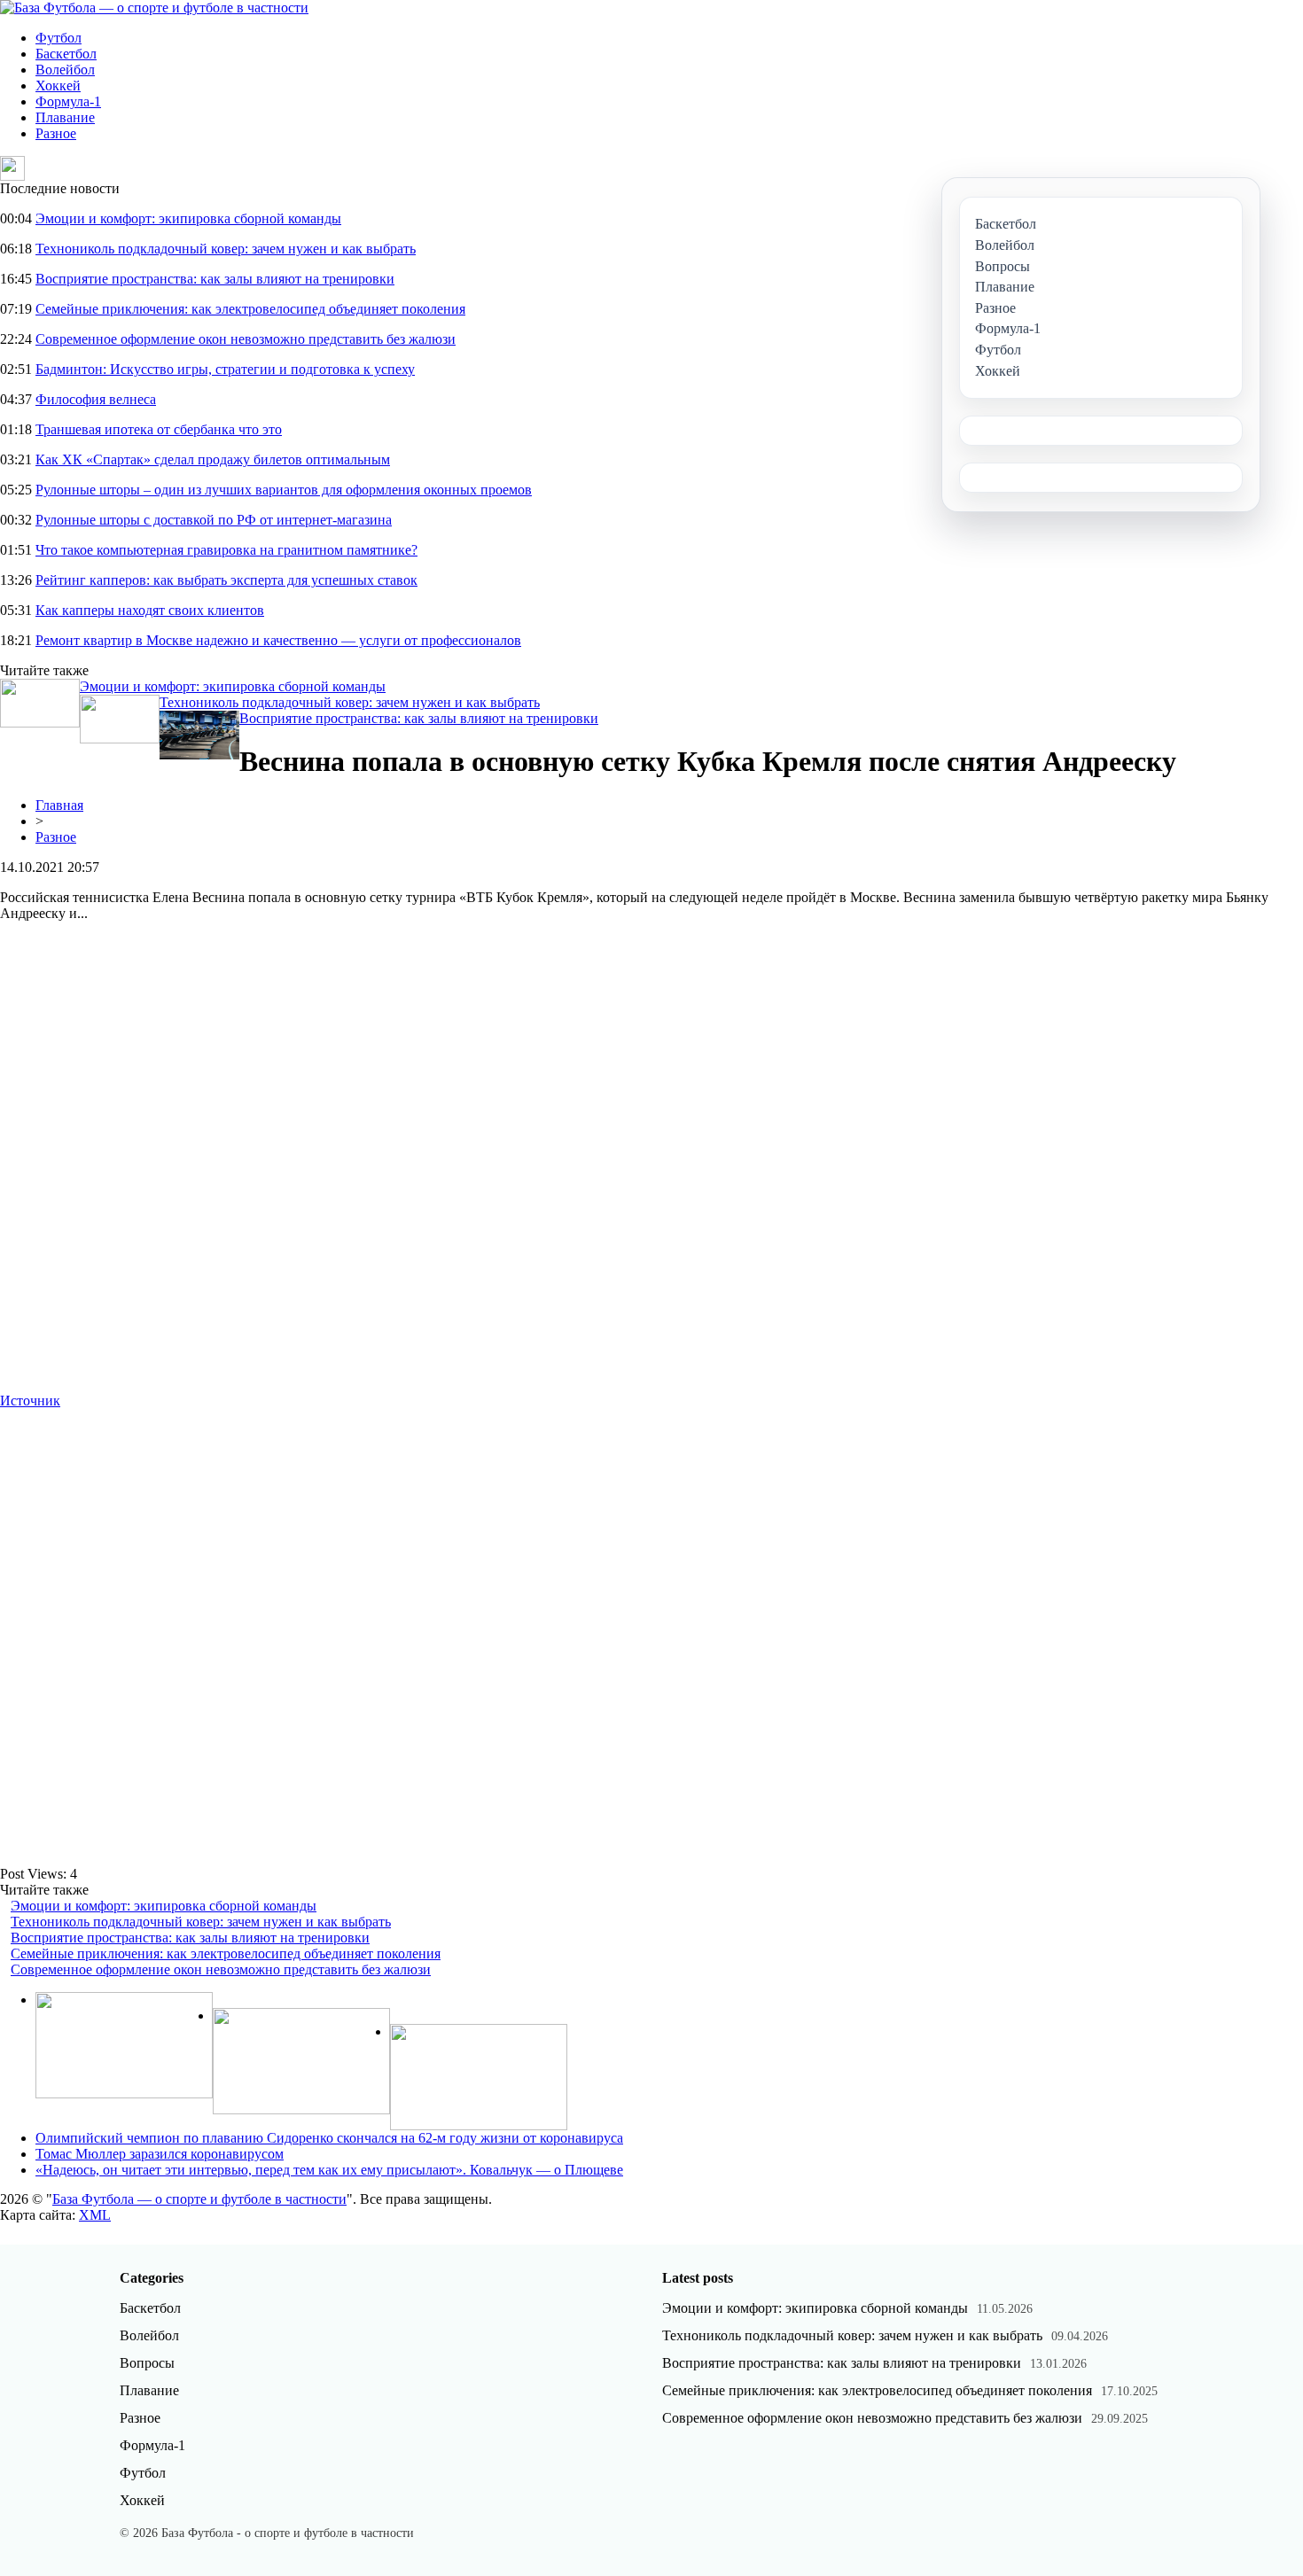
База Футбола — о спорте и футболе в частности (199, 2199)
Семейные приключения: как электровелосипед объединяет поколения (250, 309)
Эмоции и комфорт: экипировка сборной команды (188, 218)
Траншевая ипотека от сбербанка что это (159, 429)
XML (95, 2215)
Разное (56, 133)
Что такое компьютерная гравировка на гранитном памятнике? (226, 550)
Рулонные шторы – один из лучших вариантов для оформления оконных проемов (284, 490)
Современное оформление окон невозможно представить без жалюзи (246, 339)
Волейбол (65, 70)
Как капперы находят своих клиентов (150, 610)
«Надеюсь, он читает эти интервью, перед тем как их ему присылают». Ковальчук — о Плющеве (329, 2170)
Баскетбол (66, 54)
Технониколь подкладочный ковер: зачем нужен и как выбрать (226, 249)
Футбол (59, 38)
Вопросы (147, 2363)
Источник (30, 1401)
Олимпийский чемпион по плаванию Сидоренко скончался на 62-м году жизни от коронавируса (329, 2138)
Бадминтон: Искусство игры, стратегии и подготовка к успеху (225, 369)
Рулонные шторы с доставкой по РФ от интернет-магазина (214, 520)
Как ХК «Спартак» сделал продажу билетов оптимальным (213, 459)
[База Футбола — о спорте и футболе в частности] (154, 8)
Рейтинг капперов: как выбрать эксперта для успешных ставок (226, 580)
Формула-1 (68, 101)
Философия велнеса (96, 399)
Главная (59, 805)
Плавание (65, 117)
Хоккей (58, 86)
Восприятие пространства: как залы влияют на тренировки (215, 279)
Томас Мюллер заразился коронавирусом (160, 2154)
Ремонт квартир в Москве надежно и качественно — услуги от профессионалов (278, 640)
